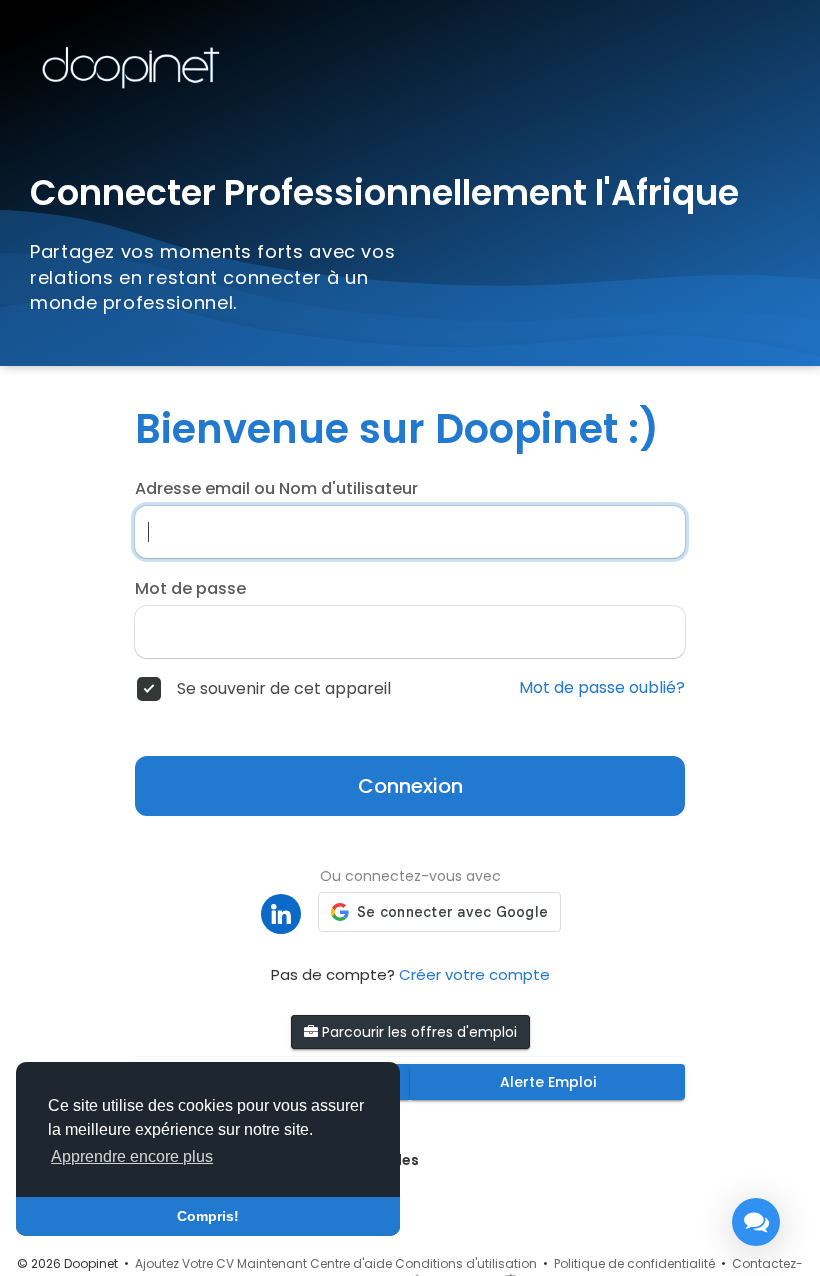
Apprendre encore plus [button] (132, 1156)
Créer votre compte (474, 974)
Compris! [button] (208, 1216)
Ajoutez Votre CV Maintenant (221, 1263)
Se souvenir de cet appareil (284, 689)
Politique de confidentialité (634, 1263)
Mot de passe (190, 589)
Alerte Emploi (548, 1082)
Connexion (410, 786)
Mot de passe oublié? (602, 688)
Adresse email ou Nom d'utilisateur (276, 489)
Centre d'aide (351, 1263)
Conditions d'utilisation (466, 1263)
